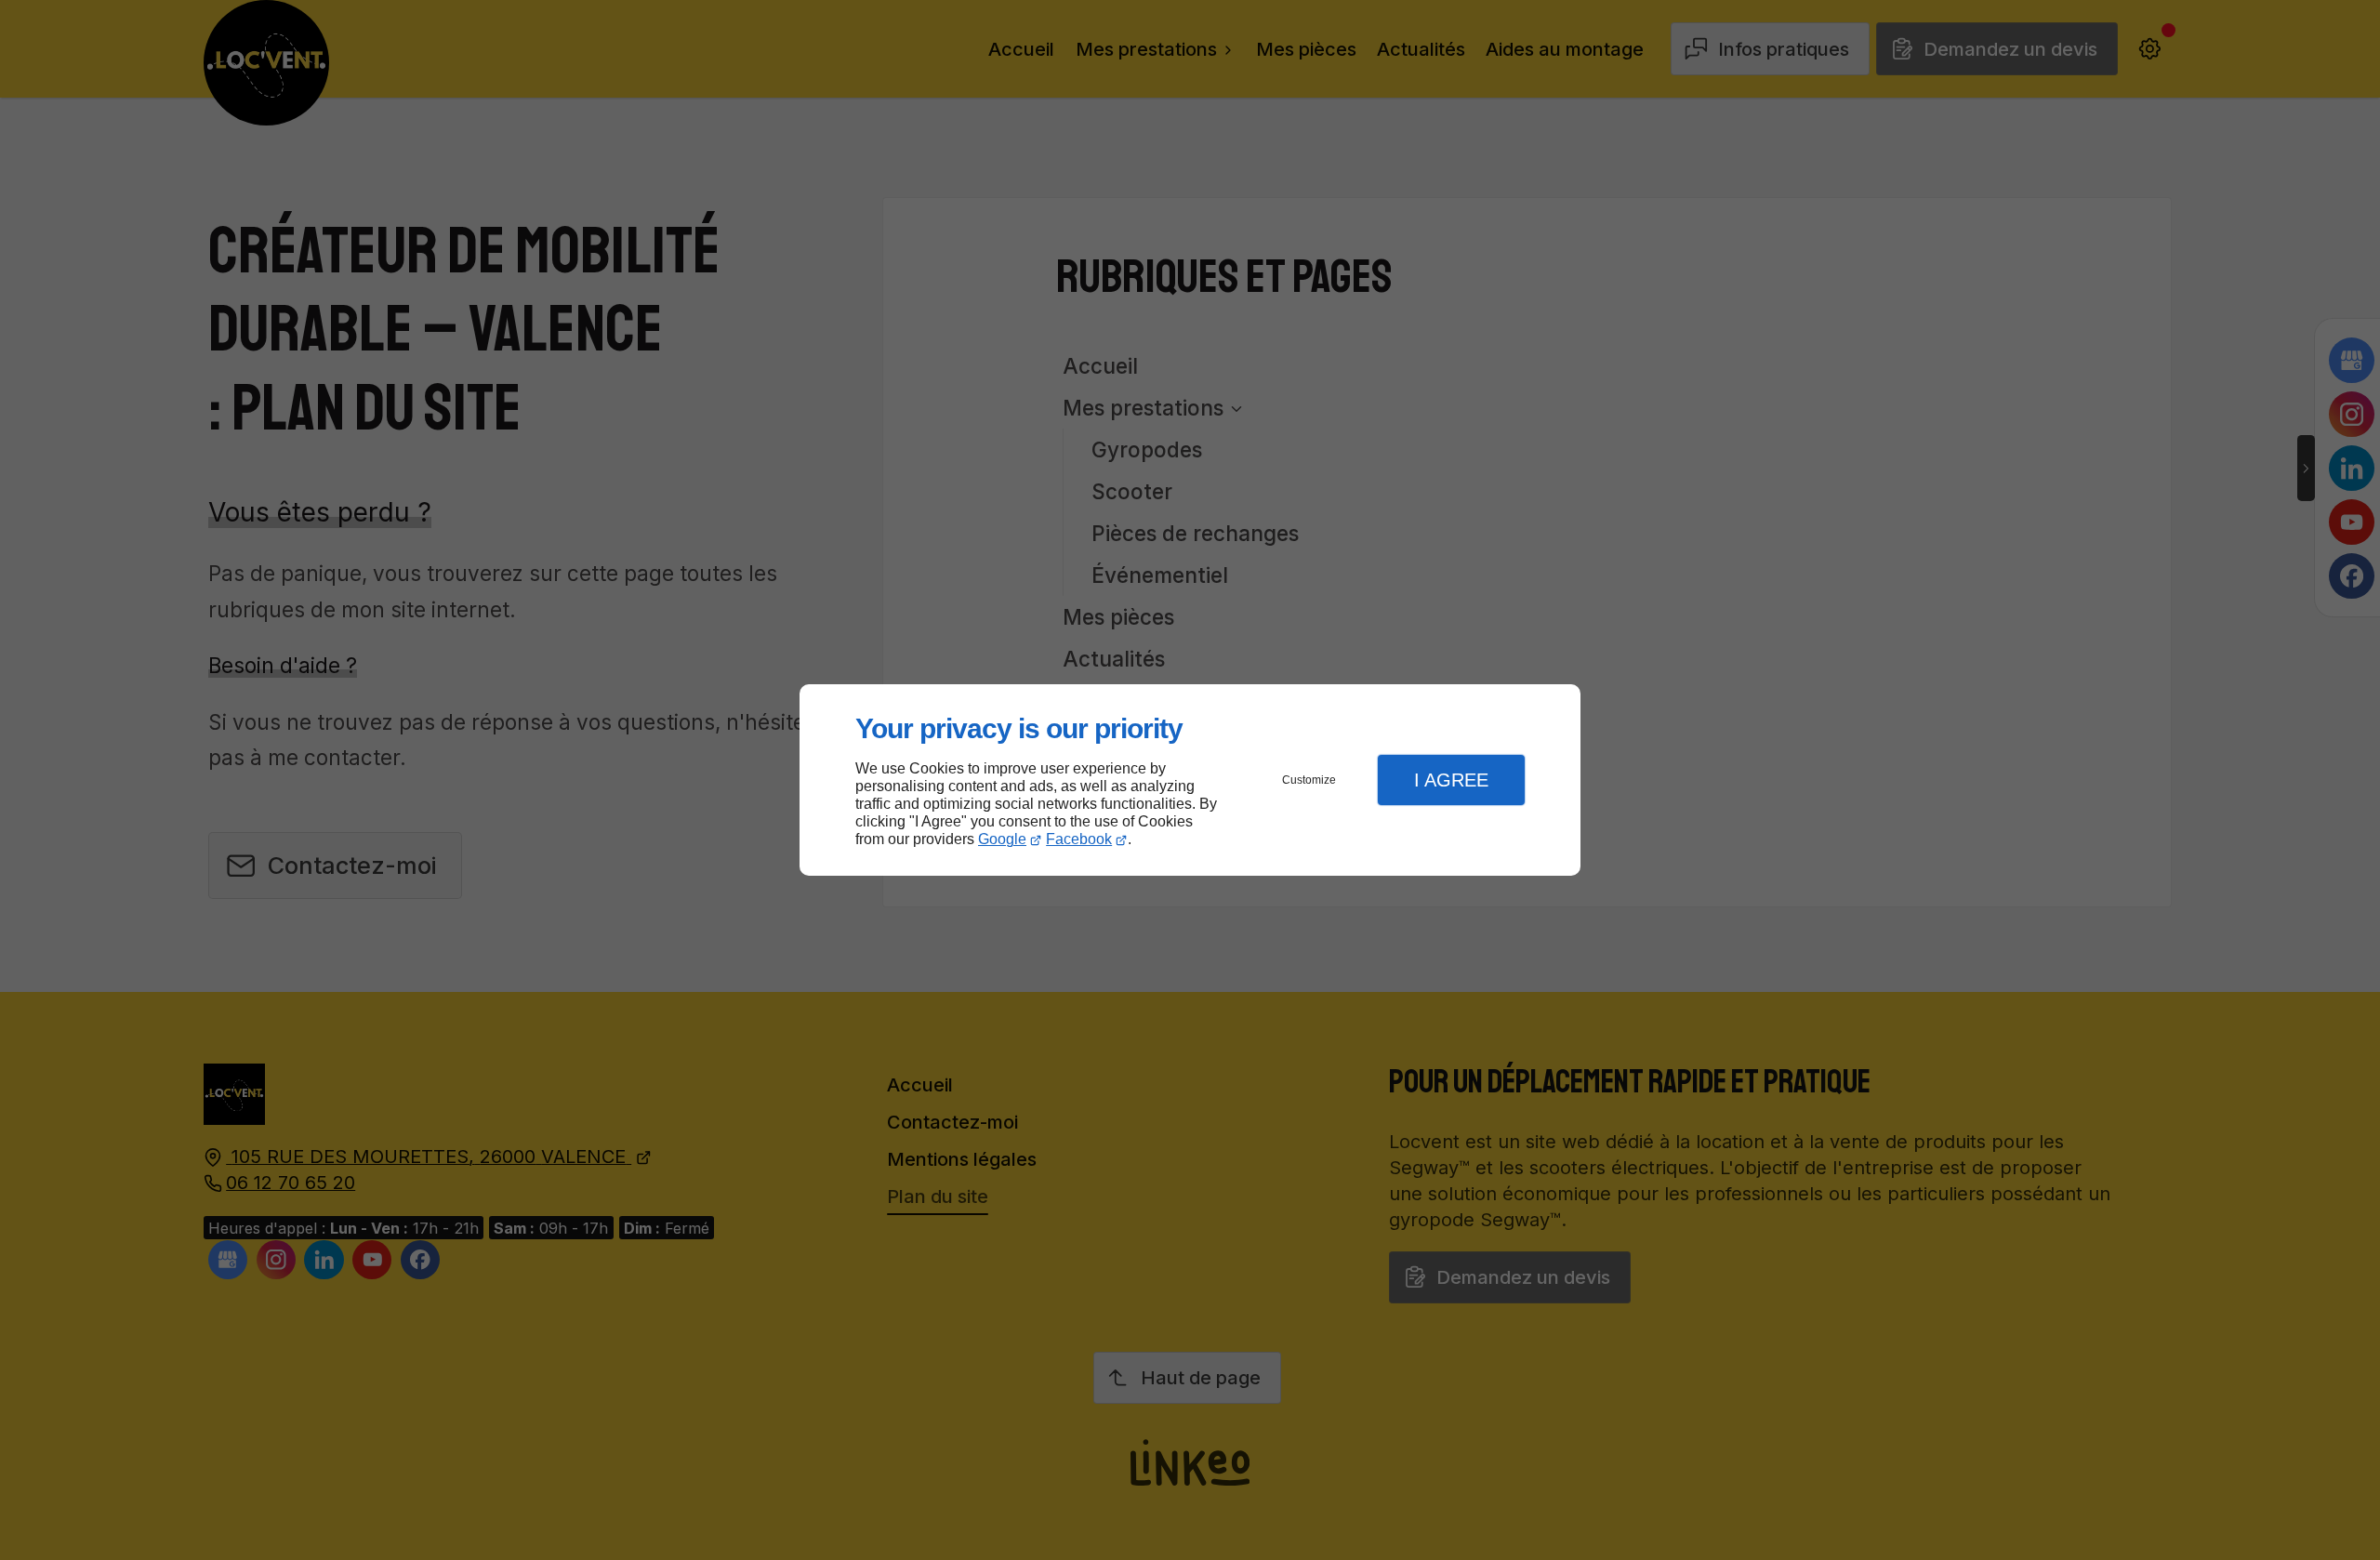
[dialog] (1190, 780)
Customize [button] (1309, 780)
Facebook (1079, 839)
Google (1002, 839)
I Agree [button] (1451, 780)
